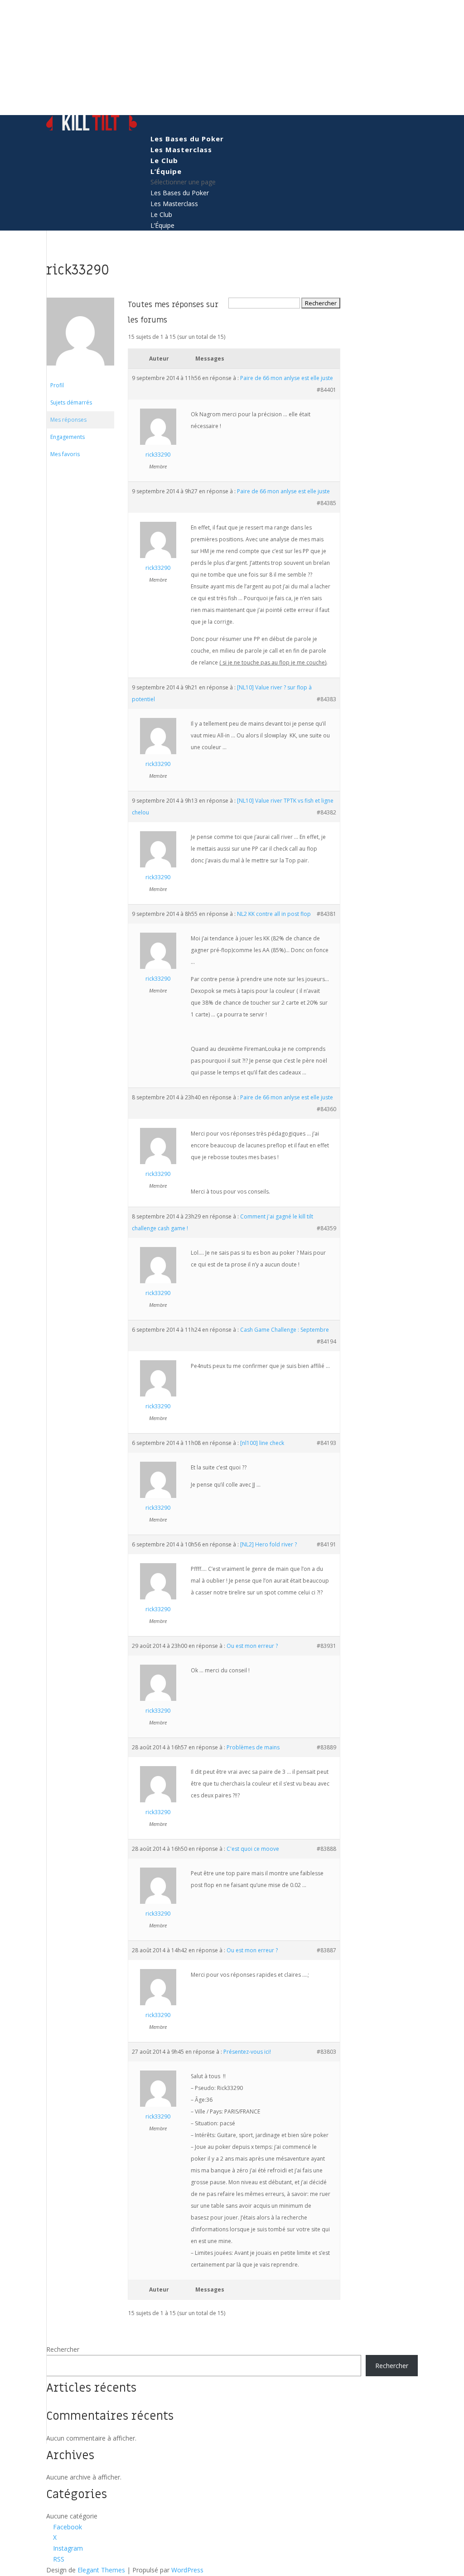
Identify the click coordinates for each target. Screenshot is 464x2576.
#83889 (326, 1747)
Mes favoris (65, 454)
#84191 (326, 1544)
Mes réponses (68, 420)
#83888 (326, 1849)
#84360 (326, 1109)
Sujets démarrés (71, 402)
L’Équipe (166, 171)
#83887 (326, 1950)
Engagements (68, 437)
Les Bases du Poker (187, 139)
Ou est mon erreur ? (252, 1646)
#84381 (326, 914)
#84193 (326, 1443)
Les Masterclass (181, 149)
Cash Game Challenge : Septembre (285, 1330)
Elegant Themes (101, 2570)
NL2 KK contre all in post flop (274, 914)
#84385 (326, 503)
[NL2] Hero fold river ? (268, 1544)
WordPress (187, 2570)
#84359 (326, 1228)
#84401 (326, 390)
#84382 (326, 812)
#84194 (326, 1341)
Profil (57, 385)
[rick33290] (80, 373)
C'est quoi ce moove (253, 1849)
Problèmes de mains (253, 1747)
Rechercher (63, 2349)
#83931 (326, 1646)
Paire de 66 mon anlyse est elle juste (287, 378)
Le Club (164, 160)
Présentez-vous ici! (247, 2052)
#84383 (326, 699)
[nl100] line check (262, 1443)
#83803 (326, 2052)
